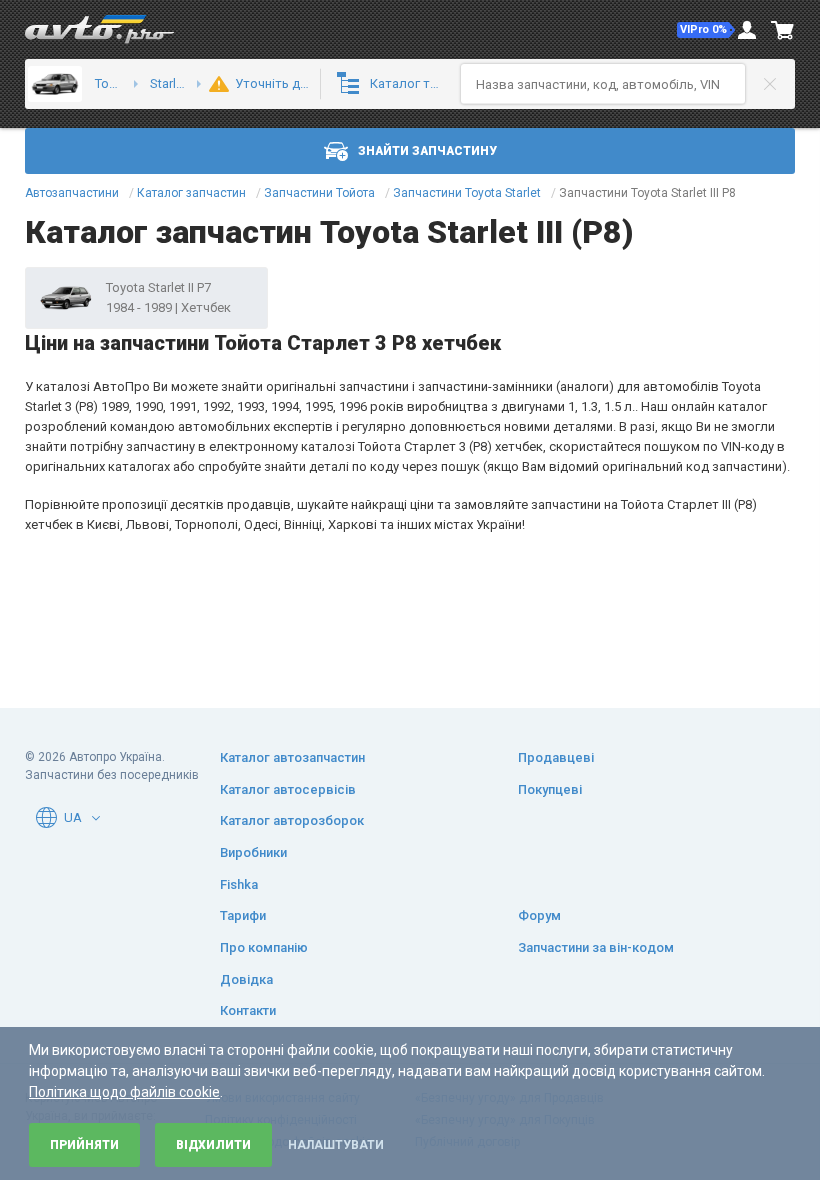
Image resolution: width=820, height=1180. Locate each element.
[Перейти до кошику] (783, 30)
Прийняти (84, 1145)
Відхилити (213, 1145)
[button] (706, 30)
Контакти (248, 1010)
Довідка (246, 979)
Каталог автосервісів (288, 789)
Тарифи (243, 915)
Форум (539, 915)
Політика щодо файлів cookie (124, 1092)
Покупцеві (550, 789)
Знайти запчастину (427, 151)
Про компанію (264, 947)
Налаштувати (336, 1145)
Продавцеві (556, 757)
